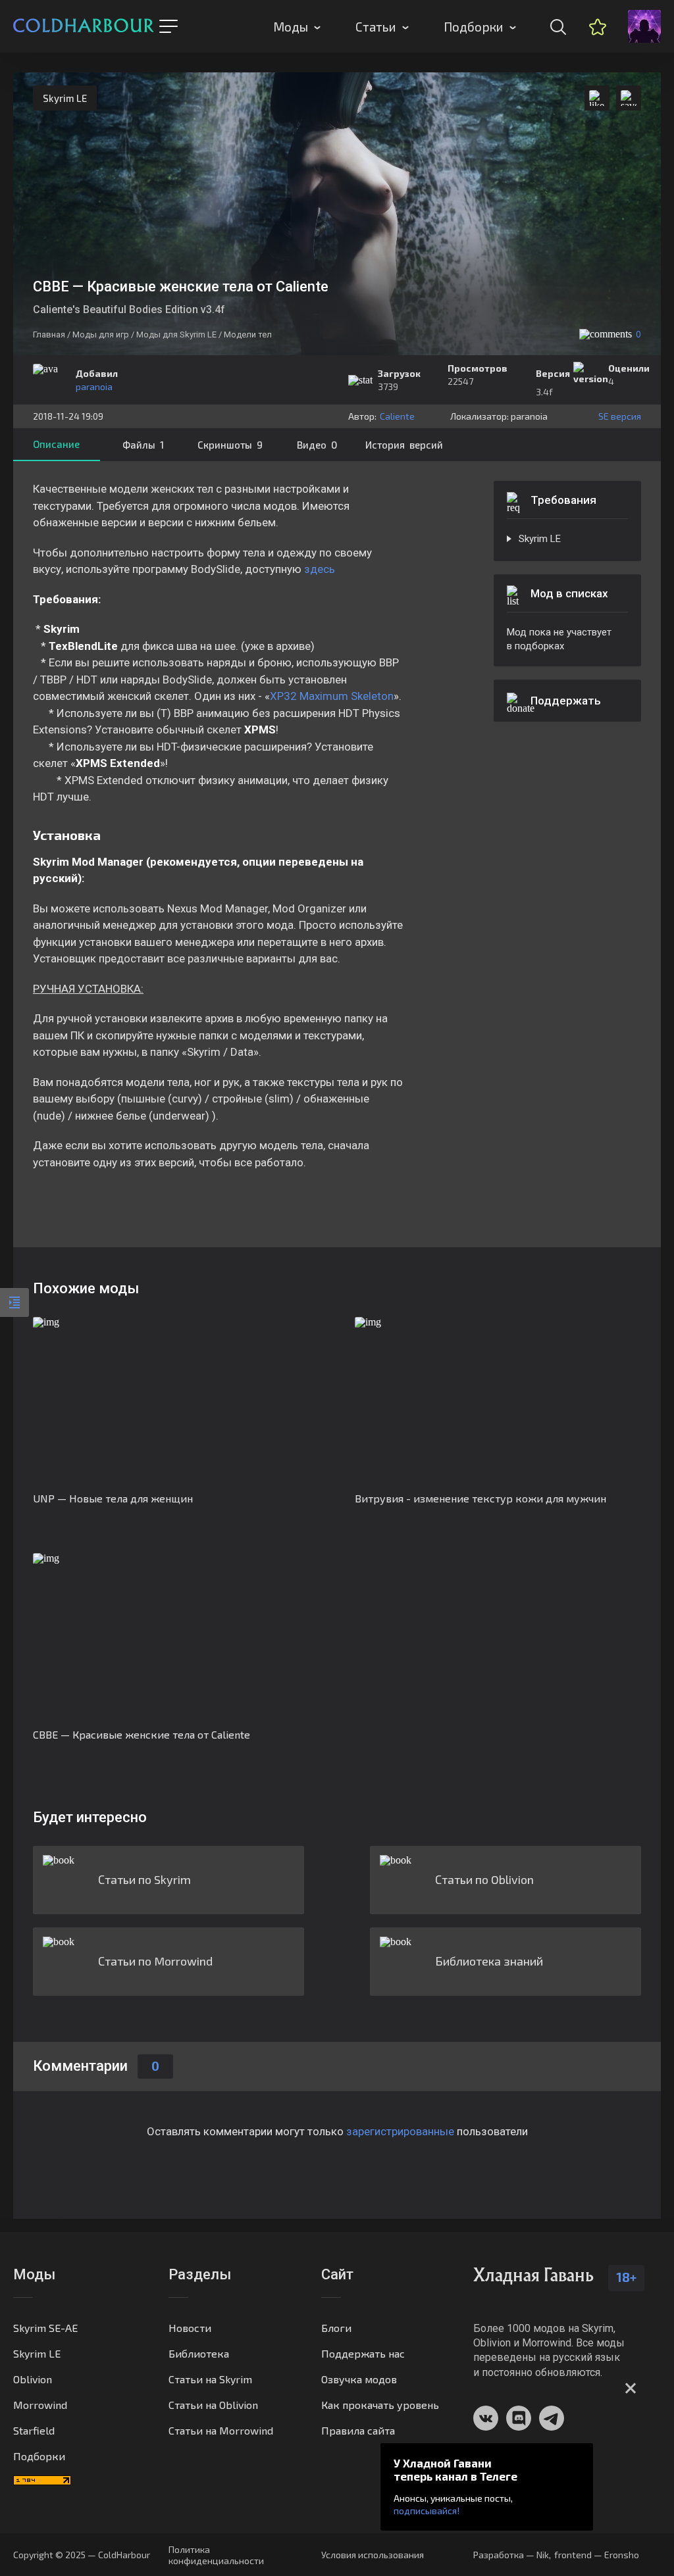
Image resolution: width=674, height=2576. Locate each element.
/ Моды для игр (98, 334)
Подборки (474, 27)
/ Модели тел (245, 334)
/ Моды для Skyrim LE (174, 334)
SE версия (620, 416)
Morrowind (40, 2405)
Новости (190, 2328)
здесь (320, 569)
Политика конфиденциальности (216, 2555)
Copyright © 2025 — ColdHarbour (82, 2555)
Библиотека (199, 2353)
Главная (49, 334)
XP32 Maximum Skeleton (332, 696)
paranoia (94, 386)
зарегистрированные (400, 2131)
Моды (291, 27)
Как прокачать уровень (380, 2405)
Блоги (336, 2328)
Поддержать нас (363, 2353)
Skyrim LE (65, 98)
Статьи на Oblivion (213, 2405)
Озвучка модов (359, 2379)
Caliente (397, 416)
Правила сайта (358, 2430)
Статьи (376, 27)
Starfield (34, 2430)
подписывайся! (427, 2511)
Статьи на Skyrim (210, 2379)
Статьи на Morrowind (221, 2430)
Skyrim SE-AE (45, 2328)
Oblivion (33, 2379)
